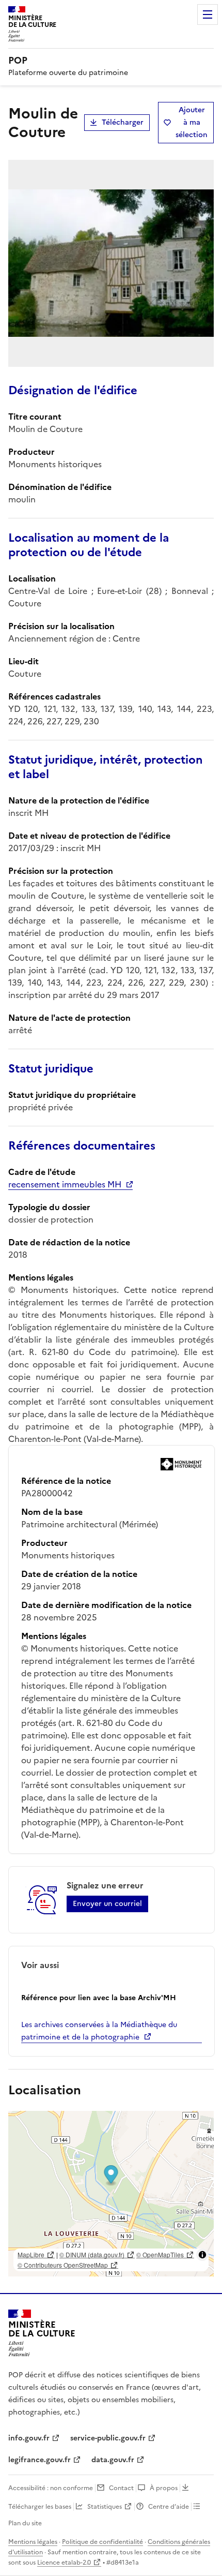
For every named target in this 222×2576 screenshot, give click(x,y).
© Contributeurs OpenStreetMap (63, 2265)
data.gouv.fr (113, 2460)
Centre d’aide (169, 2507)
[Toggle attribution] (202, 2255)
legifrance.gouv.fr (39, 2460)
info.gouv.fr (29, 2438)
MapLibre (31, 2254)
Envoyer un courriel (107, 1904)
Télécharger (123, 122)
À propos (164, 2488)
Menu (208, 14)
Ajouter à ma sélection (192, 122)
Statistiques (105, 2507)
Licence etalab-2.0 (64, 2563)
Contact (121, 2488)
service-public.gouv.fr (108, 2438)
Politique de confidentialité (102, 2542)
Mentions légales (33, 2542)
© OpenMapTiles (160, 2254)
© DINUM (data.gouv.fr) (92, 2254)
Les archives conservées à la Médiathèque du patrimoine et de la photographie (99, 2031)
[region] (111, 2194)
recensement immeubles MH (65, 1184)
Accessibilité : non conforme (51, 2488)
